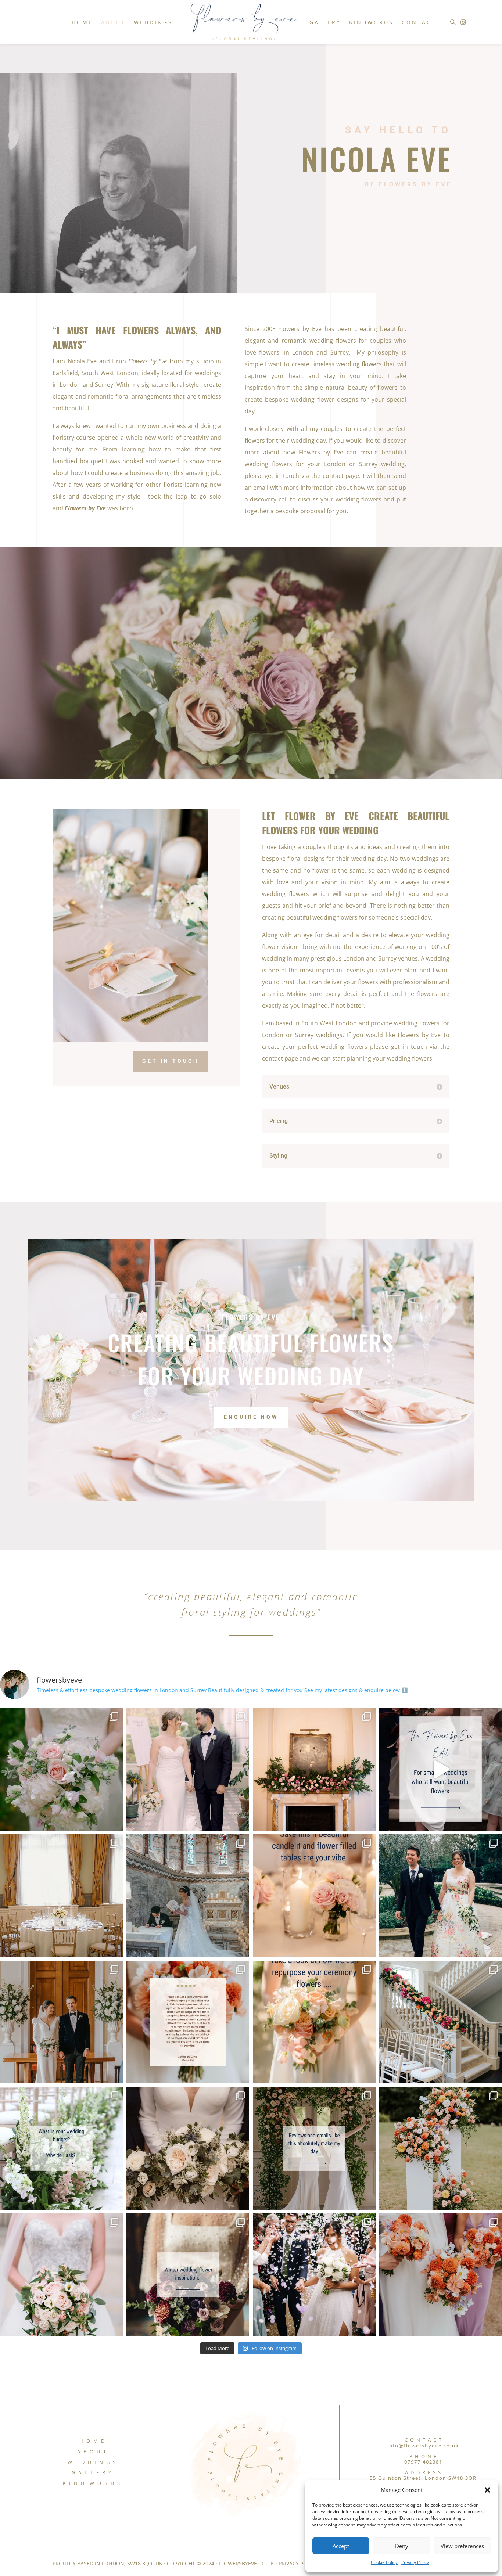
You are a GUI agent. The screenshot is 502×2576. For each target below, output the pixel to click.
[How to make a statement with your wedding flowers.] (441, 2148)
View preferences (462, 2546)
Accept (341, 2546)
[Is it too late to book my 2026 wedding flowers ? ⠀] (188, 1896)
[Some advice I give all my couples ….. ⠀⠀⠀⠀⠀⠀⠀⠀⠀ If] (61, 1896)
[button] (487, 2490)
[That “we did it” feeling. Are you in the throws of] (188, 1769)
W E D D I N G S (92, 2462)
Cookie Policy (384, 2562)
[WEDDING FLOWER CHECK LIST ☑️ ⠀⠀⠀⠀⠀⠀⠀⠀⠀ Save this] (61, 2275)
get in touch (171, 1061)
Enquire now (251, 1417)
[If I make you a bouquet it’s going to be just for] (441, 1896)
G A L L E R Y (92, 2472)
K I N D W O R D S (92, 2483)
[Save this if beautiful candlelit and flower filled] (314, 1896)
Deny (402, 2546)
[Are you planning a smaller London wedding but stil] (441, 1769)
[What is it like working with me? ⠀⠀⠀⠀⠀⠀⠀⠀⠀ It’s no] (188, 2022)
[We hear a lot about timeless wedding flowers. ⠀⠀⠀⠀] (188, 2148)
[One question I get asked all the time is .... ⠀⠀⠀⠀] (314, 2022)
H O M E (92, 2441)
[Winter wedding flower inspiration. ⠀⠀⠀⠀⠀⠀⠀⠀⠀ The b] (188, 2275)
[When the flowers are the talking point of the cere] (314, 2148)
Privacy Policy (415, 2562)
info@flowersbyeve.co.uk (423, 2446)
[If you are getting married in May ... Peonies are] (61, 1769)
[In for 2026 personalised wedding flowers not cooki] (441, 2275)
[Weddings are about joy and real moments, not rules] (314, 2275)
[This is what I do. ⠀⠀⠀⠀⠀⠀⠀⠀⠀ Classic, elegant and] (61, 2022)
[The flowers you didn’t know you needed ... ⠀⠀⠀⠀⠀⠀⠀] (314, 1769)
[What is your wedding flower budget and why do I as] (61, 2148)
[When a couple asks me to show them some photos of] (441, 2022)
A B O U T (92, 2451)
